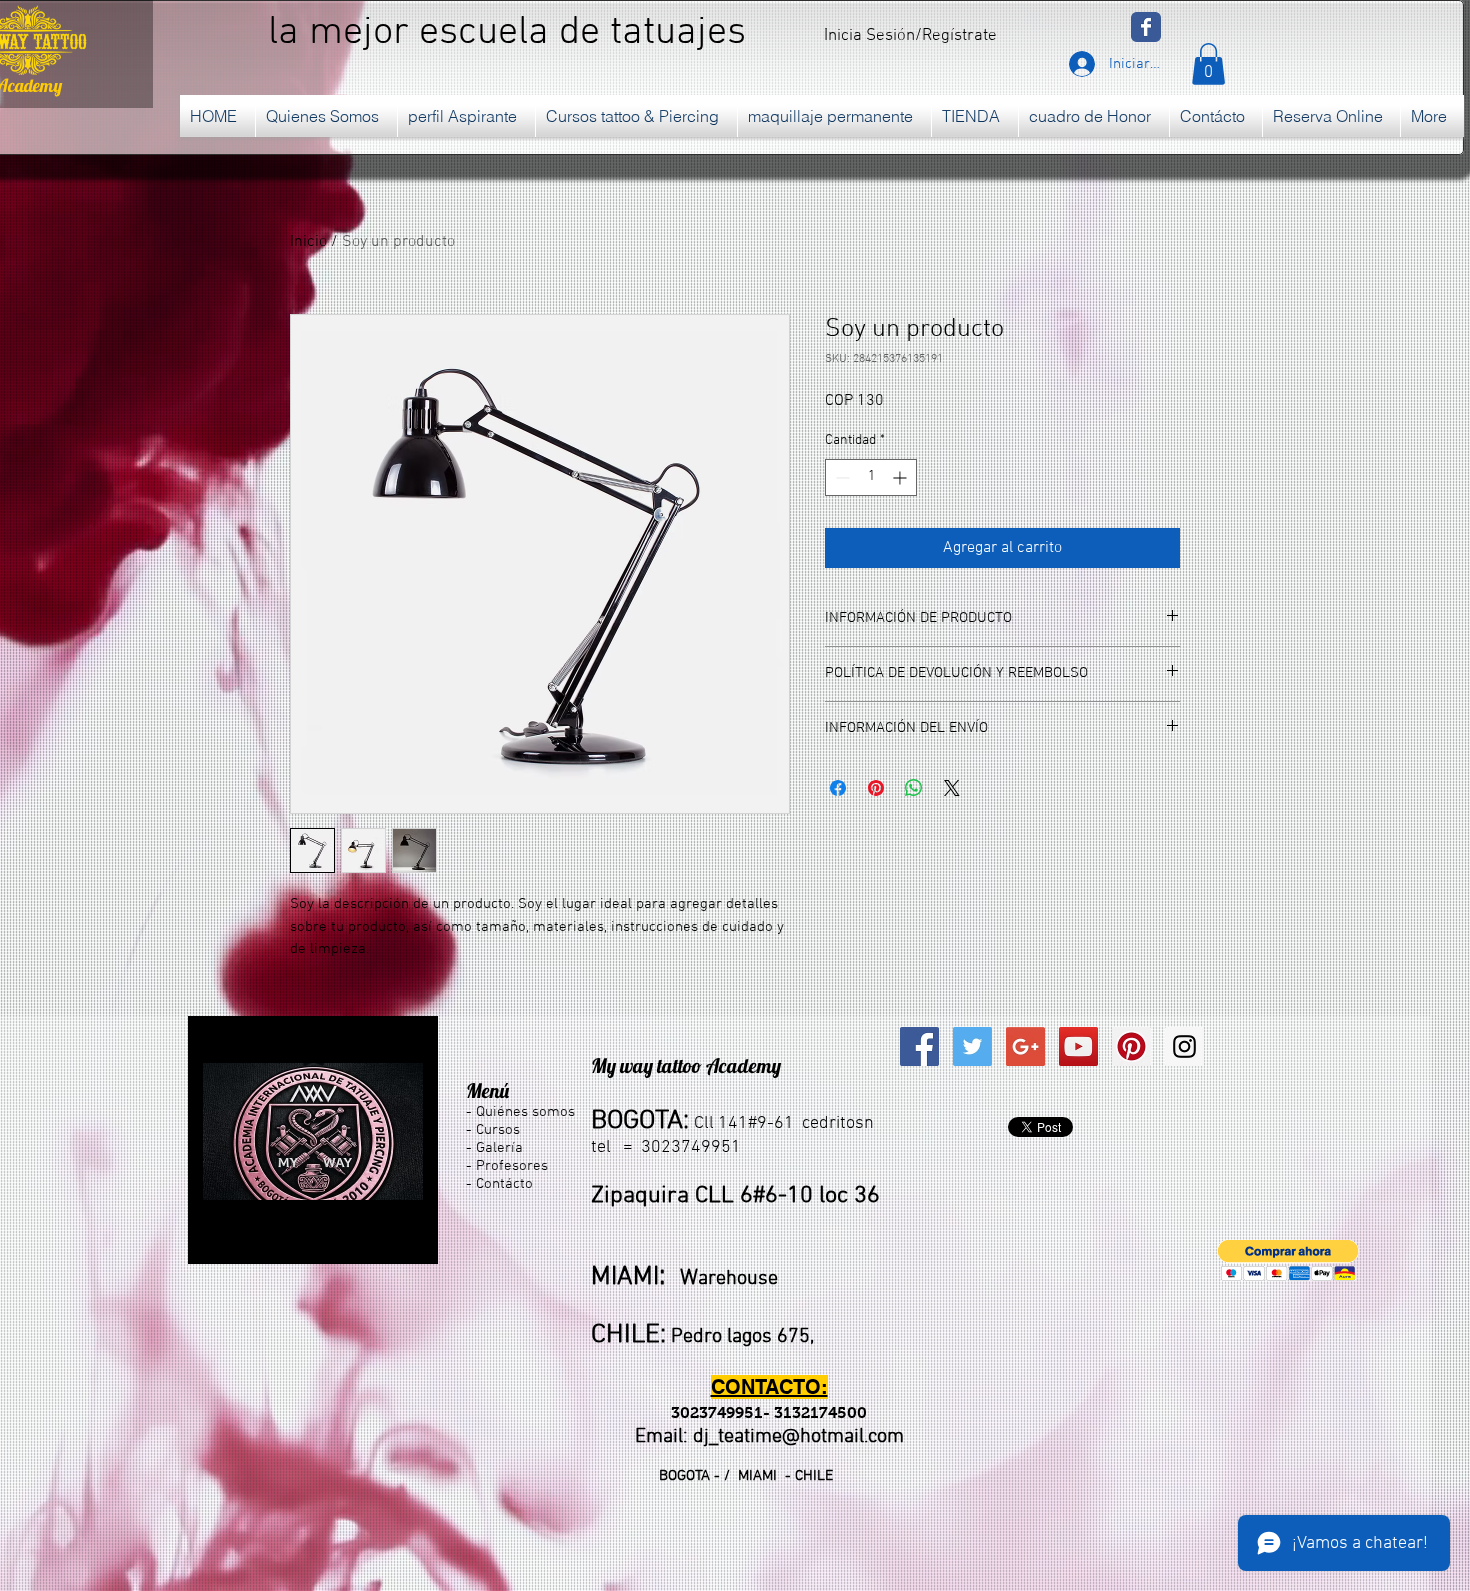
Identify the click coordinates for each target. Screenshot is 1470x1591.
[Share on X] (952, 788)
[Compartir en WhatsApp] (914, 788)
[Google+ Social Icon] (1025, 1046)
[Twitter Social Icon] (972, 1046)
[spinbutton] (871, 477)
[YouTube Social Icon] (1078, 1046)
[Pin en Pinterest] (876, 788)
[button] (1208, 64)
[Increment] (901, 477)
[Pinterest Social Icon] (1131, 1046)
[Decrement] (840, 477)
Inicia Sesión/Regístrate (910, 36)
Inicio (308, 242)
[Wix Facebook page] (1146, 27)
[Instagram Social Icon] (1184, 1046)
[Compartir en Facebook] (838, 788)
